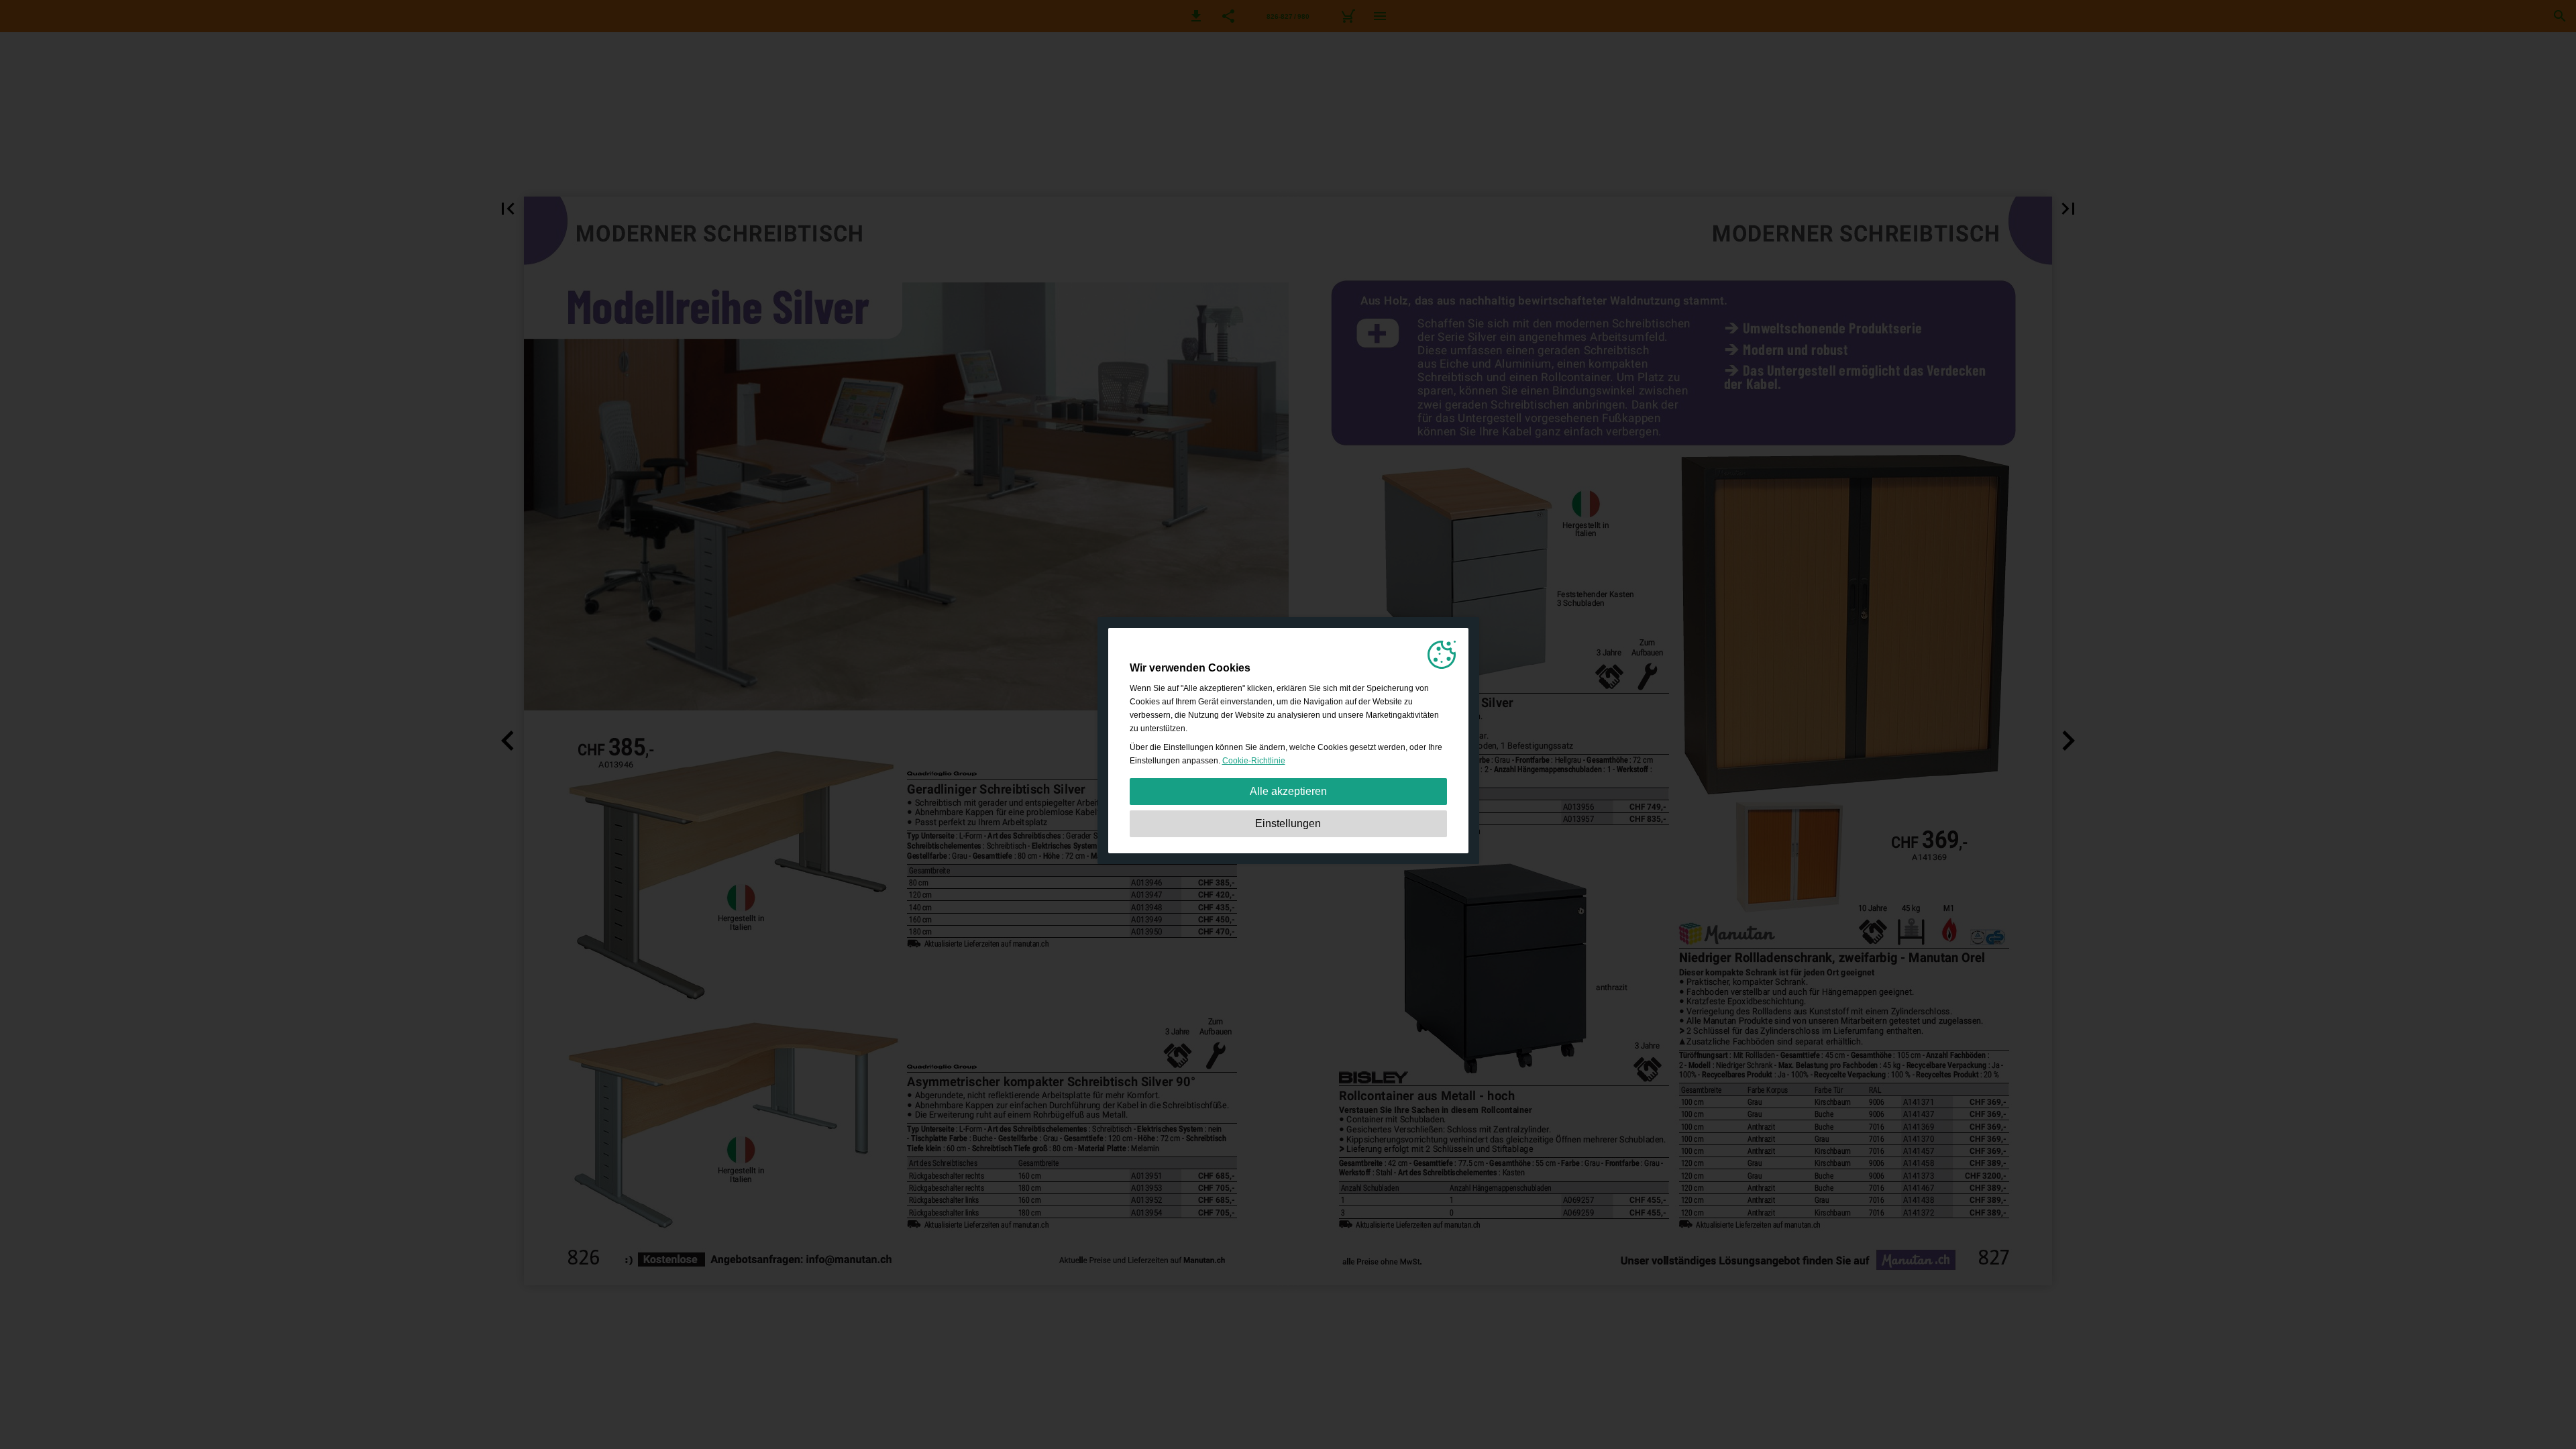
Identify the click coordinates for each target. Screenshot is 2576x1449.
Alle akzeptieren (1288, 791)
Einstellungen (1288, 823)
